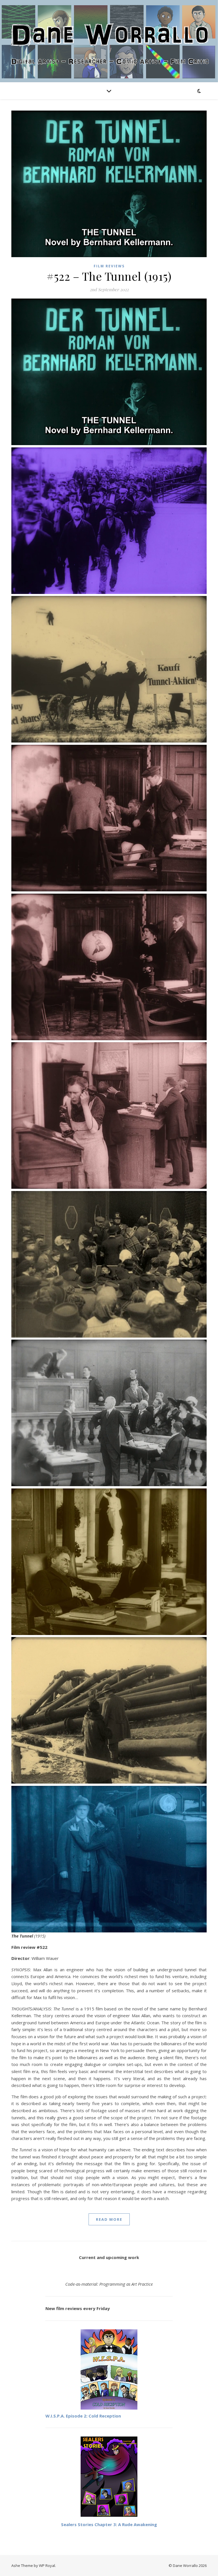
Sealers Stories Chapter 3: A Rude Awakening (109, 2524)
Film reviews (109, 266)
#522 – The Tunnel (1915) (109, 276)
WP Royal (47, 2566)
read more (109, 2219)
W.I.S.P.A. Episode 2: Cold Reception (83, 2416)
